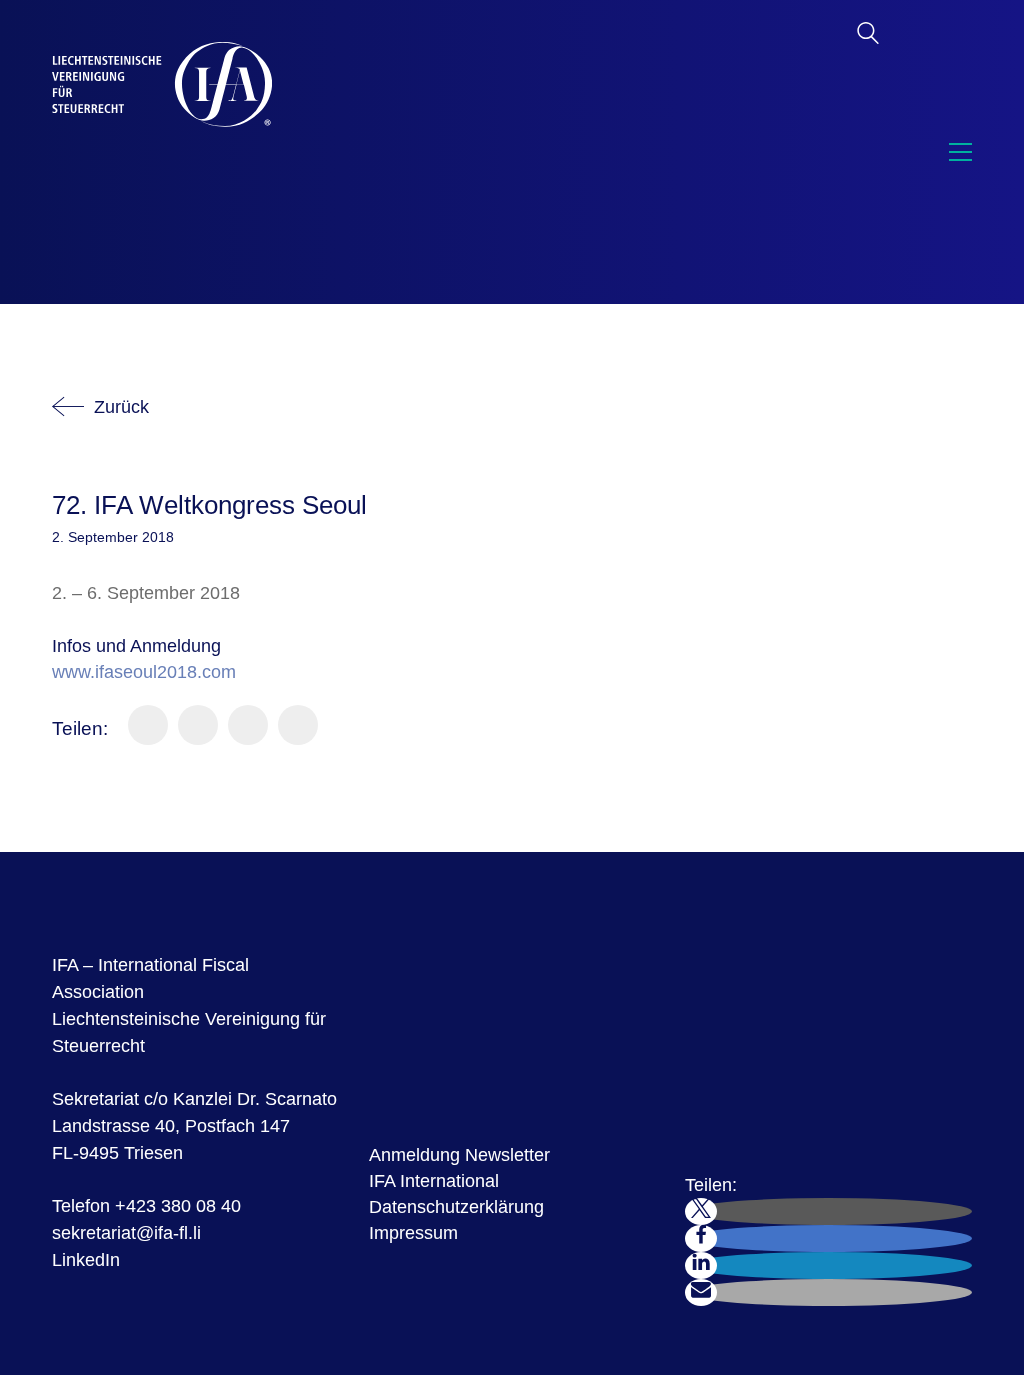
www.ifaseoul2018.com (144, 672)
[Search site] (868, 36)
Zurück (121, 407)
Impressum (413, 1233)
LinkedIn (86, 1260)
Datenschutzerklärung (456, 1207)
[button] (955, 152)
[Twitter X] (198, 725)
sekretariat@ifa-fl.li (126, 1233)
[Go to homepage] (162, 152)
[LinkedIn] (248, 725)
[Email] (298, 725)
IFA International (434, 1181)
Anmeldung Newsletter (459, 1155)
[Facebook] (148, 725)
